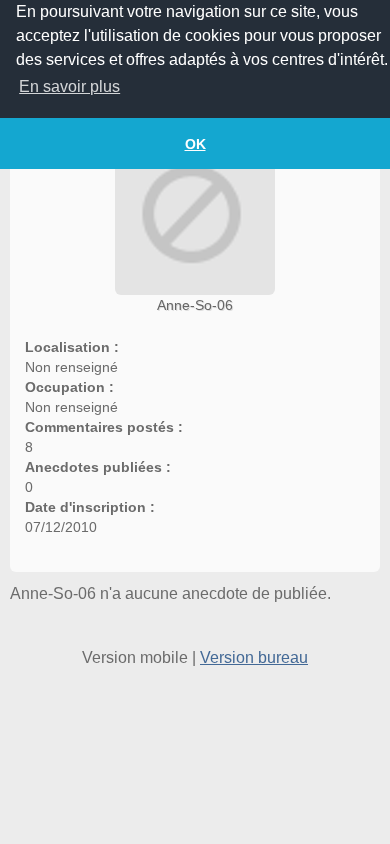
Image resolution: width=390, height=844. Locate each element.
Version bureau (254, 657)
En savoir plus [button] (69, 86)
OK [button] (195, 144)
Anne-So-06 (195, 305)
